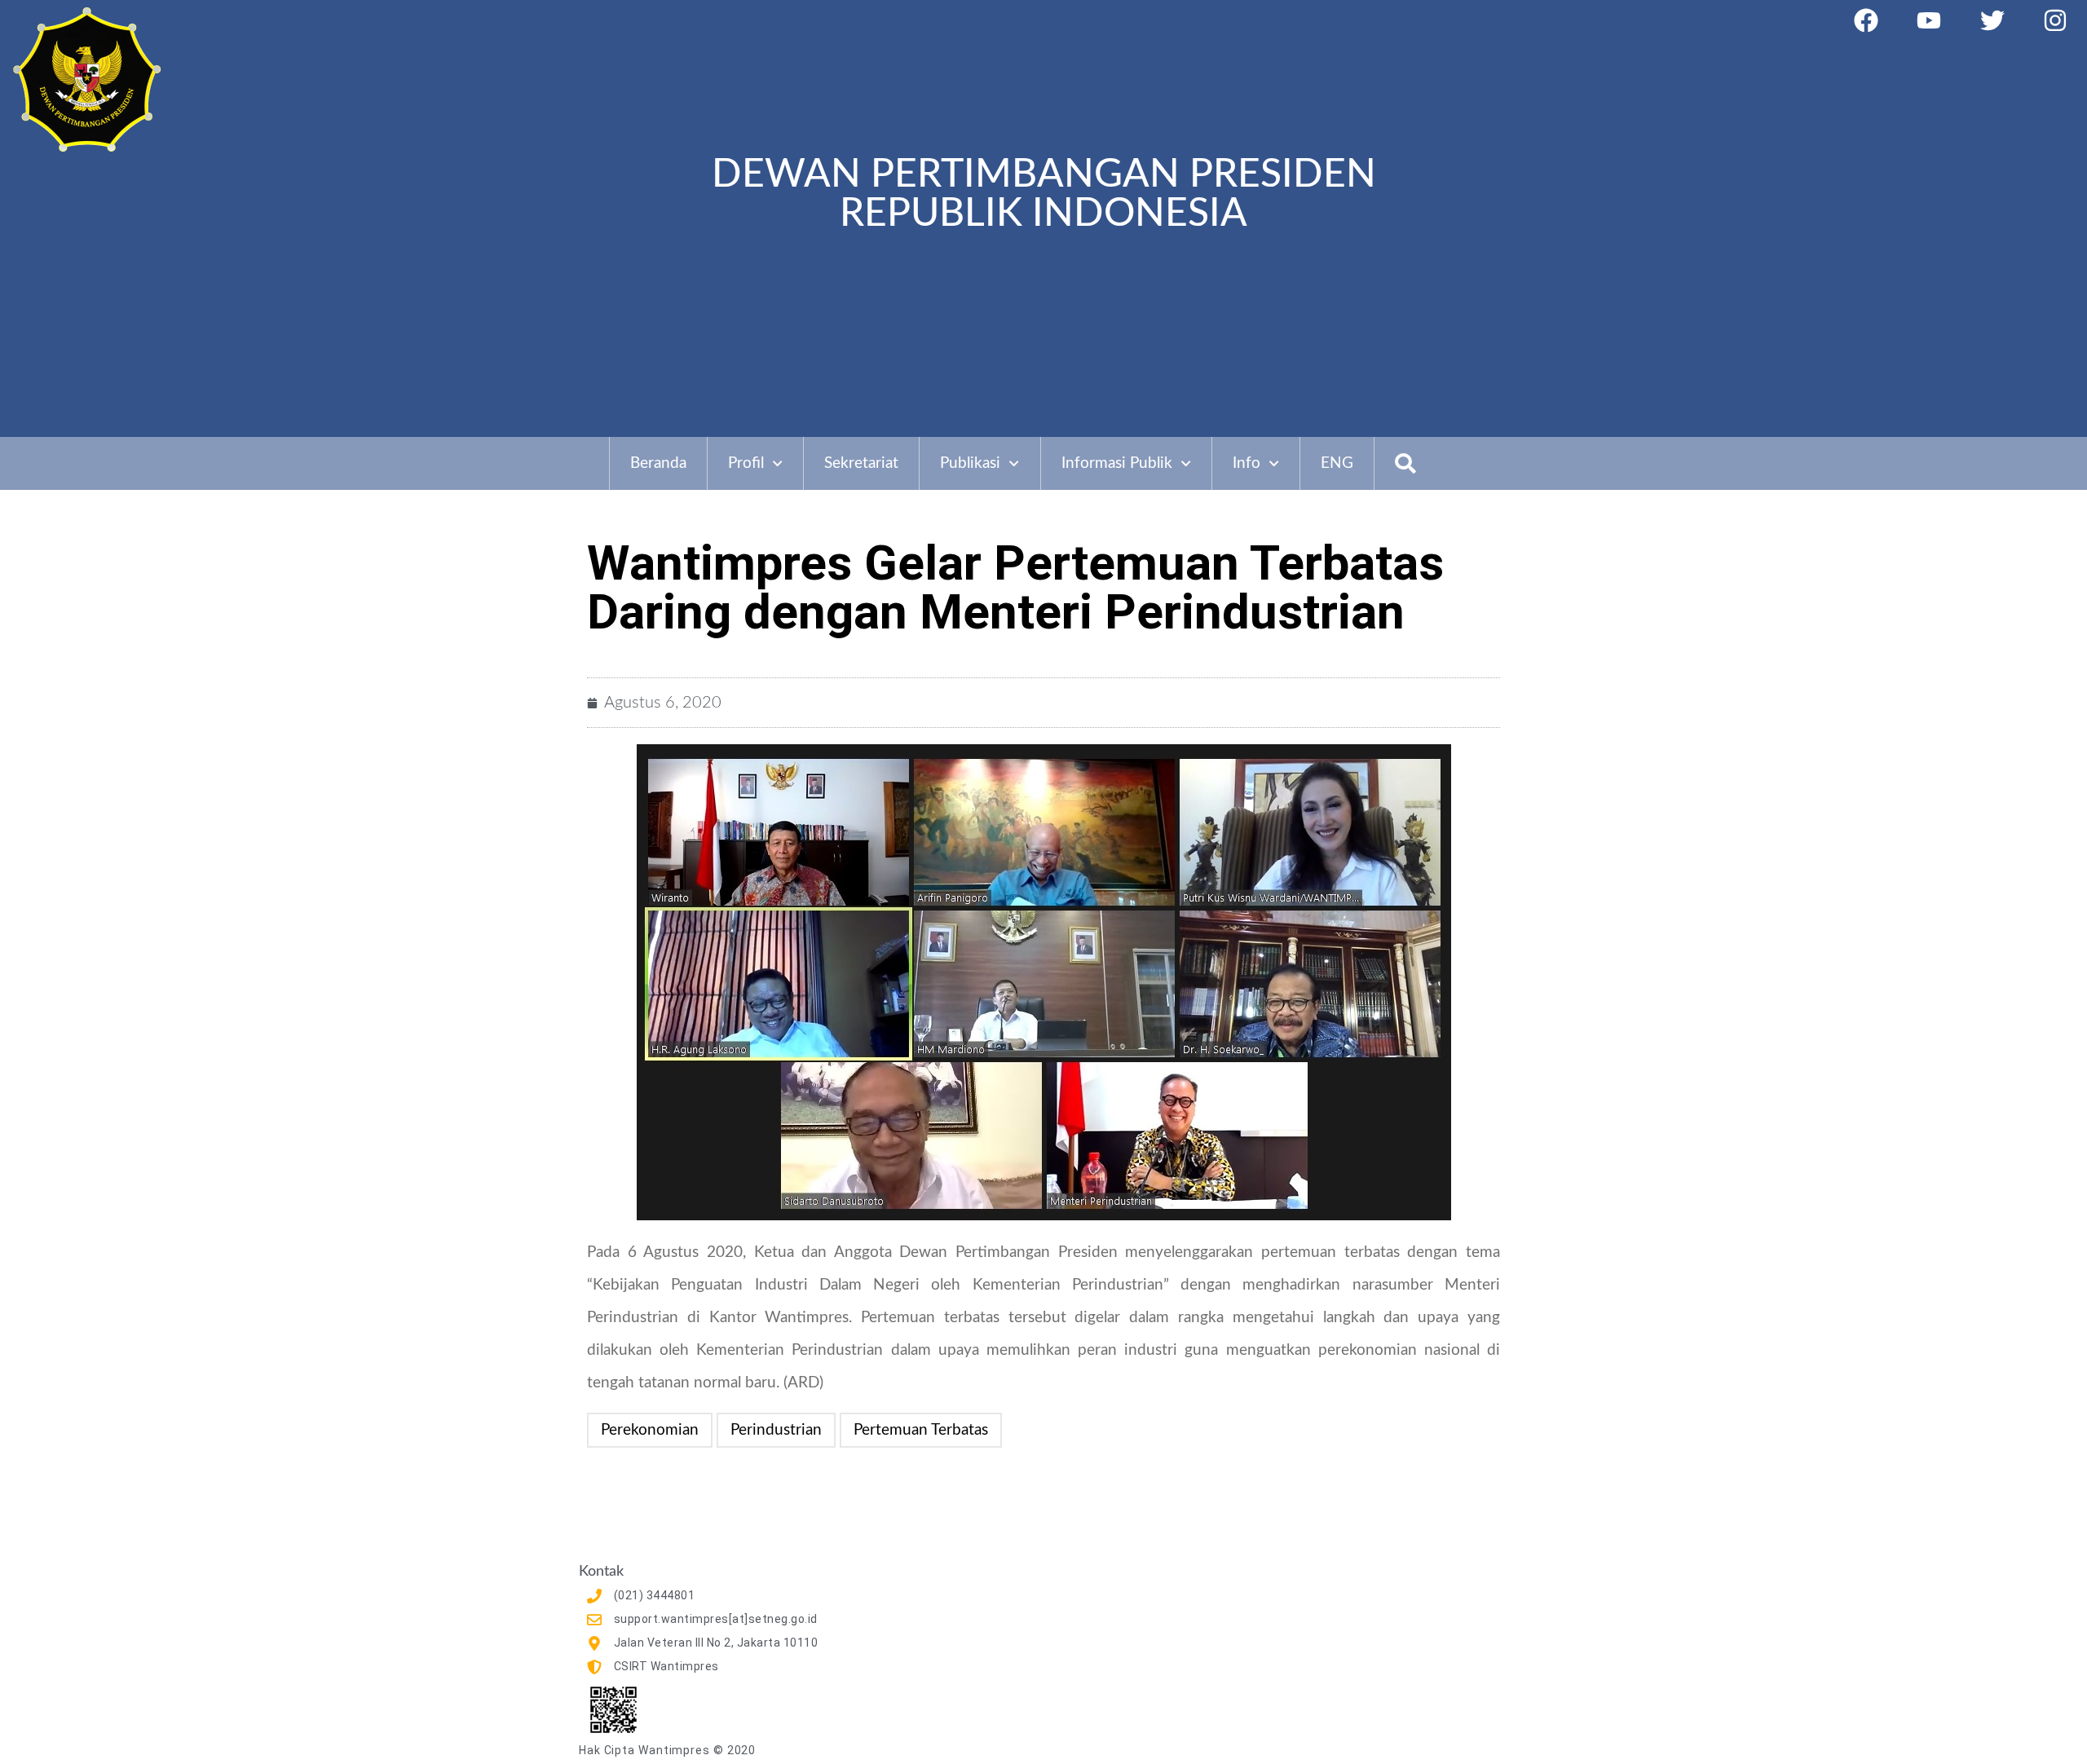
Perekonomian (650, 1430)
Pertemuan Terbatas (921, 1430)
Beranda (658, 463)
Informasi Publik (1117, 463)
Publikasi (970, 463)
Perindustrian (776, 1430)
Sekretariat (861, 463)
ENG (1337, 463)
